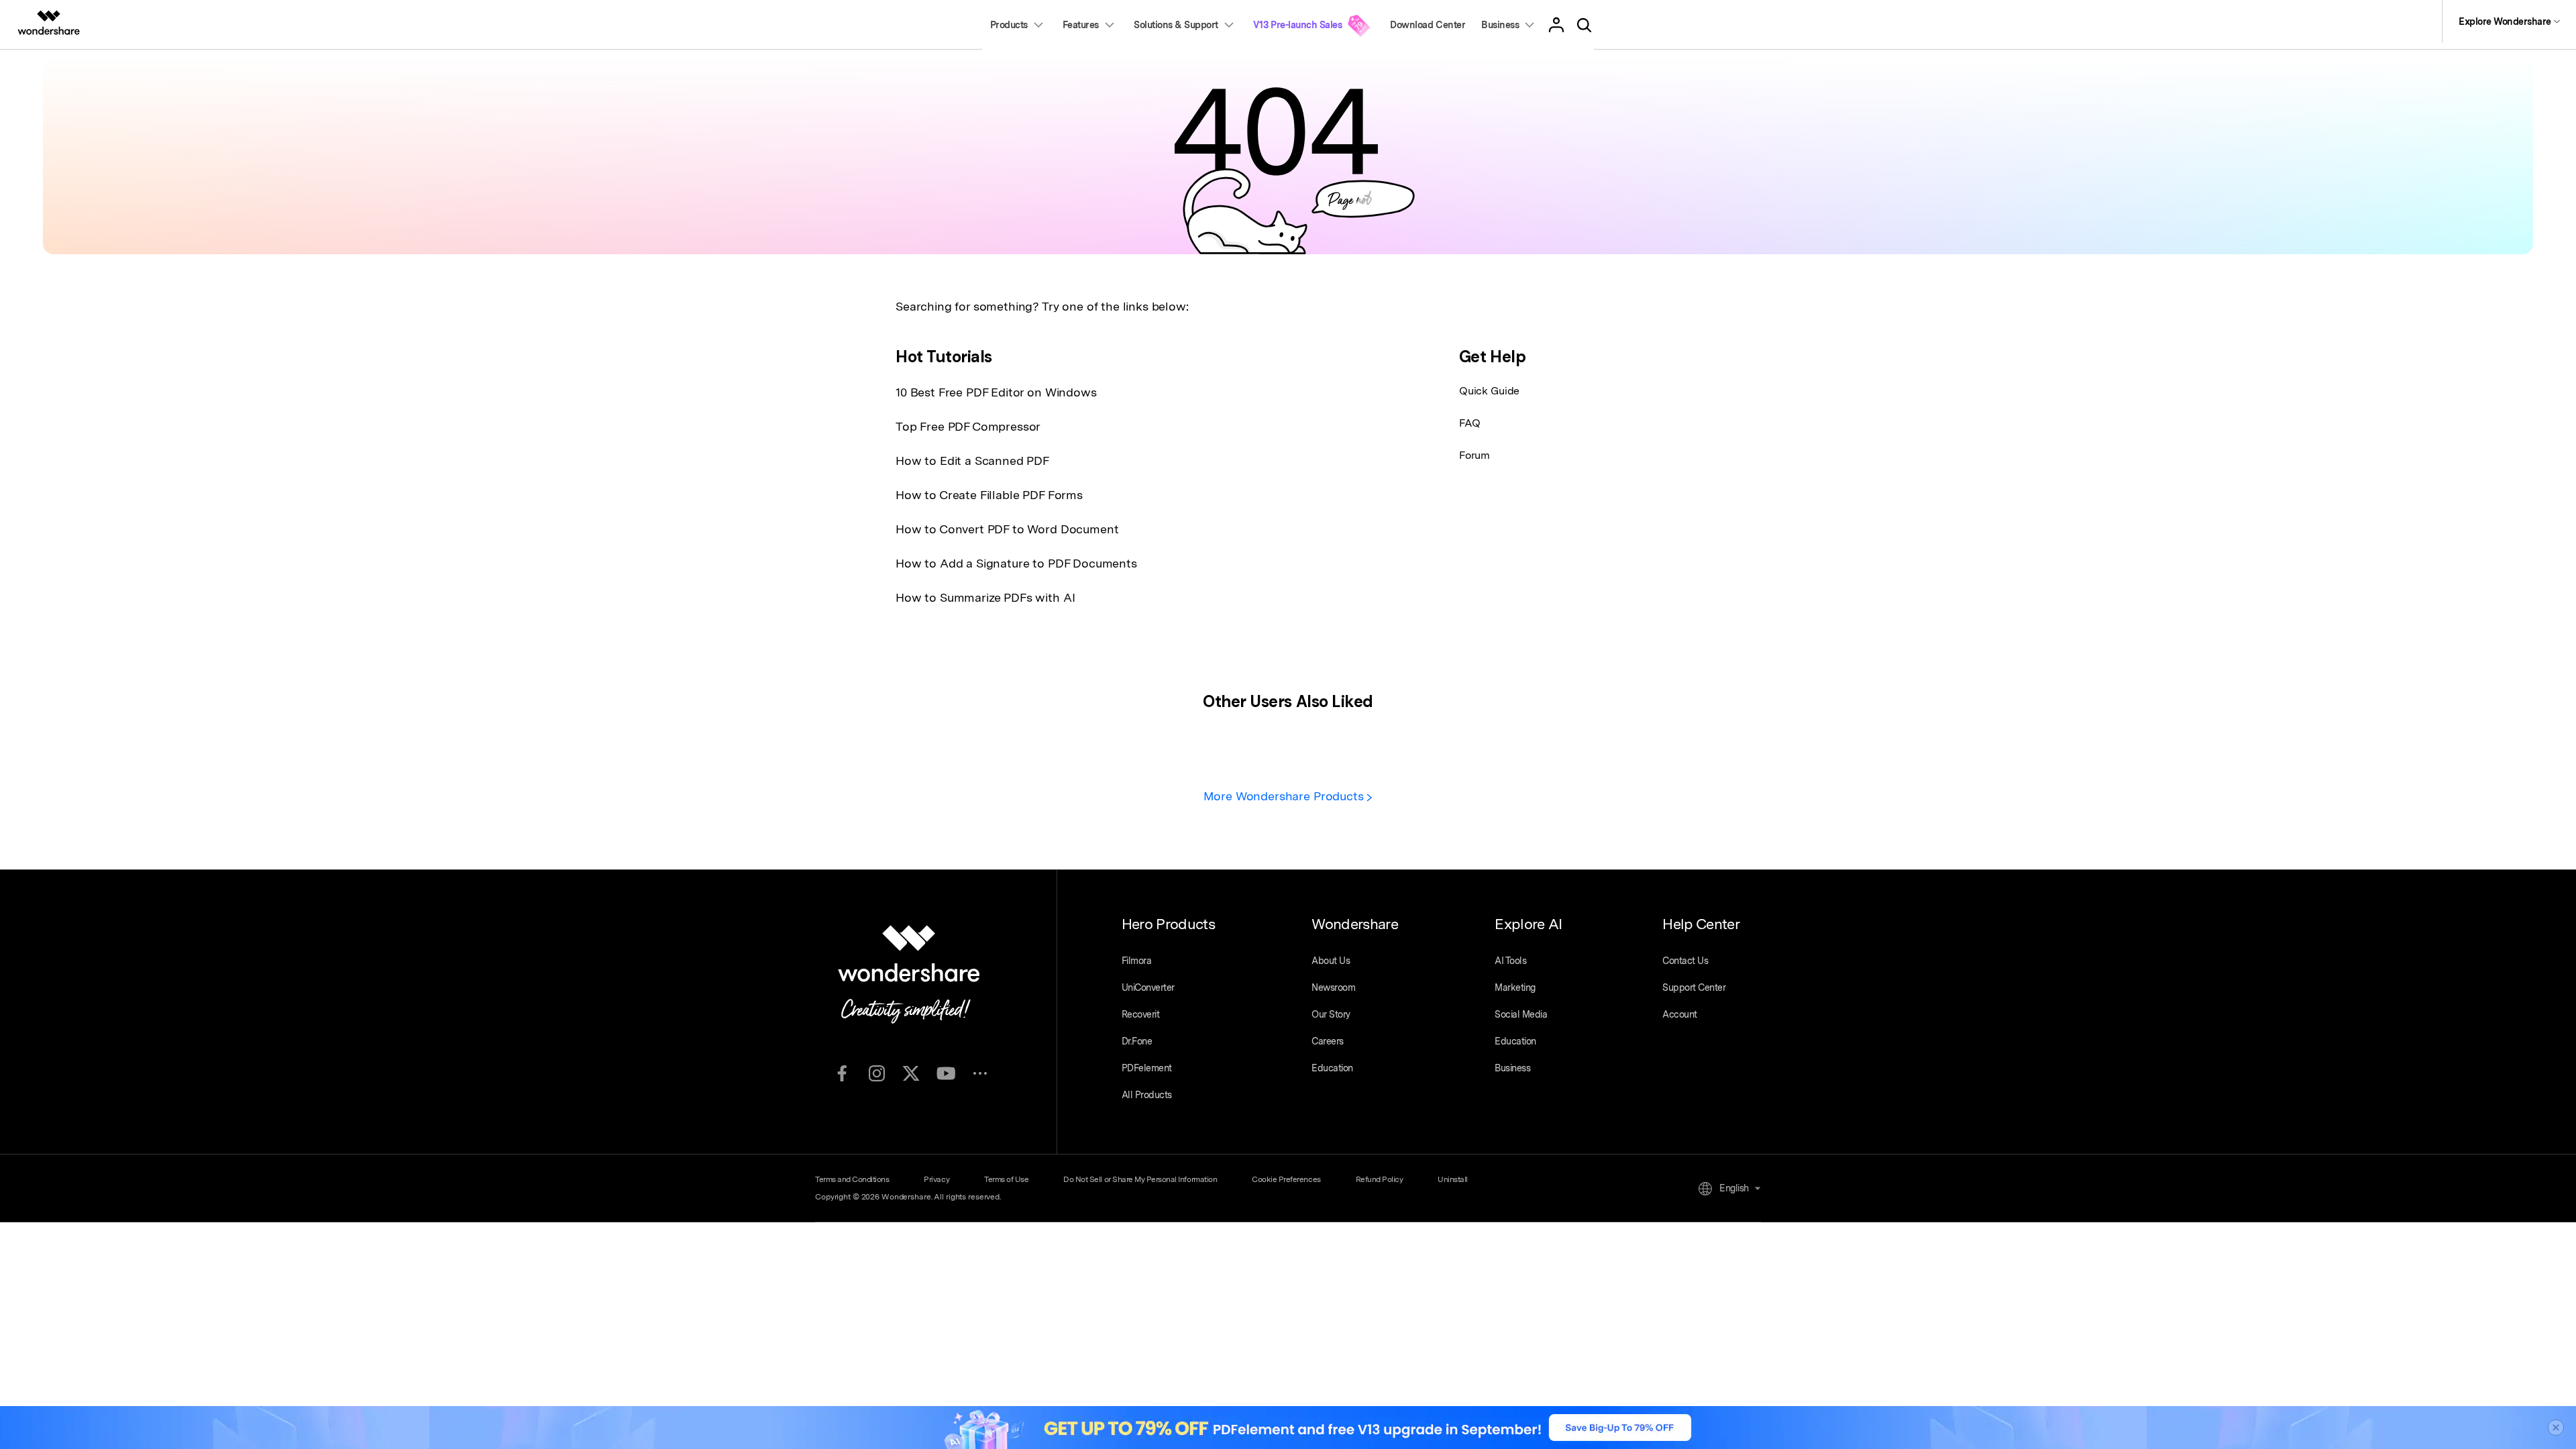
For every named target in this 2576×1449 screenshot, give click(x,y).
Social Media (1521, 1014)
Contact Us (1685, 961)
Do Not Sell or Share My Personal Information (1140, 1179)
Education (1332, 1068)
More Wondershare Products (1285, 796)
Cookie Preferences (1286, 1179)
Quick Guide (1489, 391)
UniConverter (1148, 987)
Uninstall (1453, 1179)
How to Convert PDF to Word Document (1007, 529)
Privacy (936, 1179)
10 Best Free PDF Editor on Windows (996, 392)
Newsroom (1333, 987)
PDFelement (1147, 1068)
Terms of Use (1006, 1179)
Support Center (1694, 987)
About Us (1331, 961)
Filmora (1137, 961)
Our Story (1331, 1014)
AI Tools (1510, 961)
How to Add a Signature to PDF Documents (1016, 563)
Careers (1328, 1041)
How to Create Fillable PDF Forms (989, 495)
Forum (1474, 455)
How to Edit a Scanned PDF (972, 461)
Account (1680, 1014)
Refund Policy (1380, 1179)
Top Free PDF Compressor (968, 426)
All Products (1147, 1095)
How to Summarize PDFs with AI (985, 597)
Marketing (1515, 987)
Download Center (1428, 25)
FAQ (1470, 423)
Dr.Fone (1137, 1041)
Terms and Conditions (852, 1179)
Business (1512, 1068)
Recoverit (1141, 1014)
